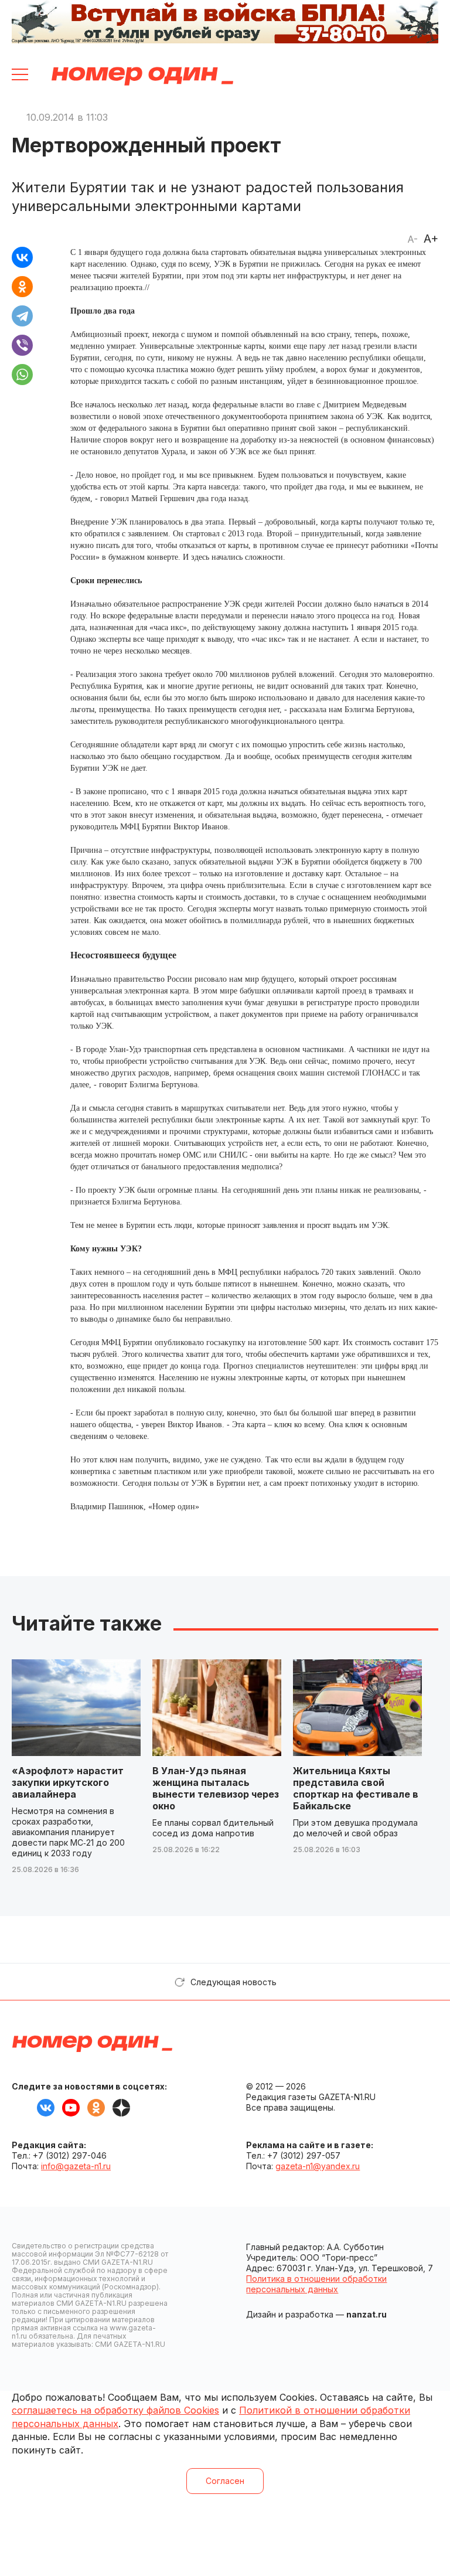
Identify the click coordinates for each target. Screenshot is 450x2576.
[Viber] (22, 345)
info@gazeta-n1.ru (76, 2166)
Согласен (225, 2481)
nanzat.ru (367, 2314)
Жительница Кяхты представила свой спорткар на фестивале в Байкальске (356, 1788)
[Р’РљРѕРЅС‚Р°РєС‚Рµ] (22, 257)
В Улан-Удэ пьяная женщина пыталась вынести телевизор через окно (216, 1788)
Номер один (142, 76)
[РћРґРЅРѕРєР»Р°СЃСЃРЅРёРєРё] (22, 287)
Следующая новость (233, 1982)
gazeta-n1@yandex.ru (318, 2166)
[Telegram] (22, 316)
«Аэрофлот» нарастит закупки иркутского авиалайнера (68, 1782)
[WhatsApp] (22, 375)
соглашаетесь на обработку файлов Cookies (115, 2410)
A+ (431, 239)
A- (412, 239)
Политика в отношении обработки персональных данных (316, 2284)
